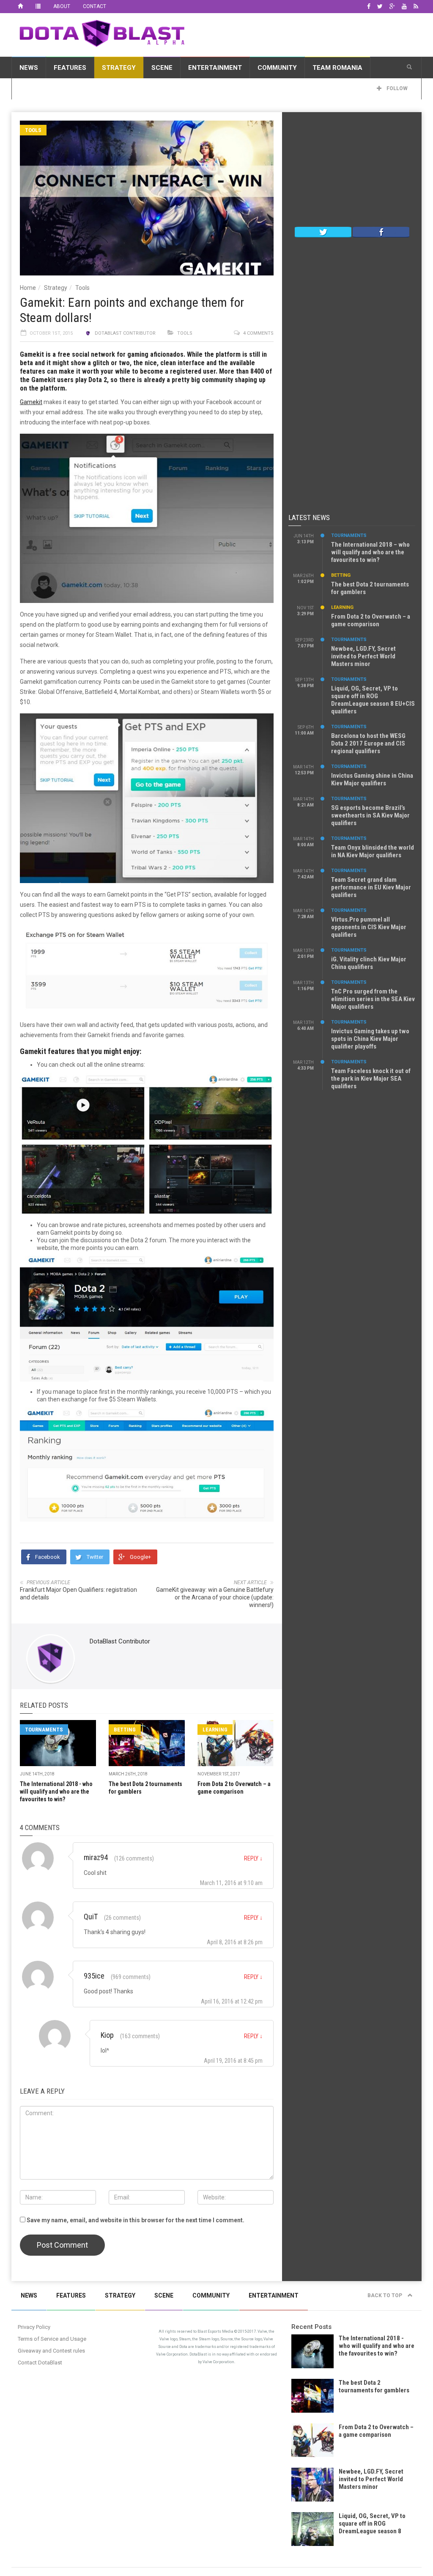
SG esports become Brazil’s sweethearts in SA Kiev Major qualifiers (370, 815)
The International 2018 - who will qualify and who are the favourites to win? (56, 1792)
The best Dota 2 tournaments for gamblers (374, 2386)
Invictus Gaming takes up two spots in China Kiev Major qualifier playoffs (370, 1039)
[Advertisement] (352, 171)
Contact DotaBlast (40, 2363)
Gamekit (31, 402)
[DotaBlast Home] (20, 6)
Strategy (119, 68)
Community (277, 68)
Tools (33, 130)
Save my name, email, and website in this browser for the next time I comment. (136, 2220)
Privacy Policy (34, 2327)
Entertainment (215, 68)
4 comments (258, 333)
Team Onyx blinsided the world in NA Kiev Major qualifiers (373, 851)
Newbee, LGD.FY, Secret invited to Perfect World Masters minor (363, 656)
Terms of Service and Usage (52, 2339)
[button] (409, 67)
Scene (162, 68)
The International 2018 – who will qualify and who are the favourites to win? (370, 552)
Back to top (385, 2295)
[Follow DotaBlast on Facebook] (381, 231)
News (29, 68)
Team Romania (337, 68)
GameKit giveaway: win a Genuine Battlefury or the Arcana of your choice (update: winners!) (215, 1597)
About (62, 6)
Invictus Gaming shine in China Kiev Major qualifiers (372, 779)
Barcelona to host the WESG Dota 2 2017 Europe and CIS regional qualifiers (368, 743)
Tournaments (44, 1730)
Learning (215, 1730)
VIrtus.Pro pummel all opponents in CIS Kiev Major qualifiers (369, 927)
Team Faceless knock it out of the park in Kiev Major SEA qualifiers (371, 1079)
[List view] (38, 6)
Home (28, 288)
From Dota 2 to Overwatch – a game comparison (371, 620)
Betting (125, 1730)
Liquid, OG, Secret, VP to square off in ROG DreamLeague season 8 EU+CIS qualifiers (373, 700)
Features (70, 68)
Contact (95, 6)
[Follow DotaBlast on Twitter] (323, 231)
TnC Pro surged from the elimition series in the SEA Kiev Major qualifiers (373, 999)
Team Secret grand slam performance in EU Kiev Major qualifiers (371, 887)
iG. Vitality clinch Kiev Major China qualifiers (369, 963)
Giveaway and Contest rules (51, 2351)
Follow (396, 88)
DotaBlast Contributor (125, 333)
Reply (253, 1858)
